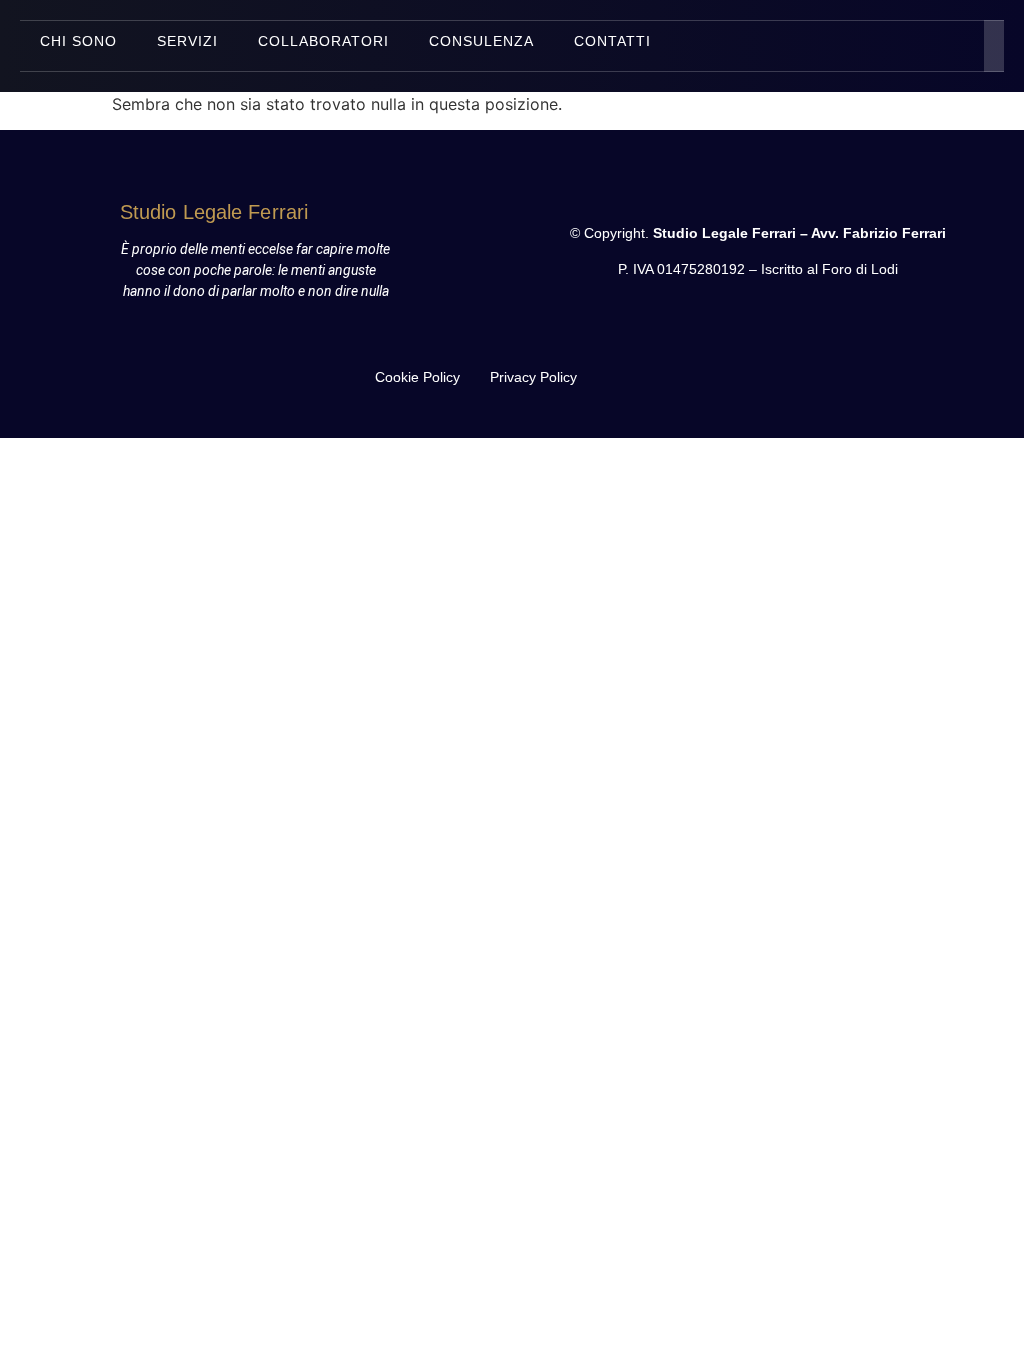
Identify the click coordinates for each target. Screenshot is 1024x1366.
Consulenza (481, 41)
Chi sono (78, 41)
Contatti (612, 41)
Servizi (187, 41)
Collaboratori (323, 41)
